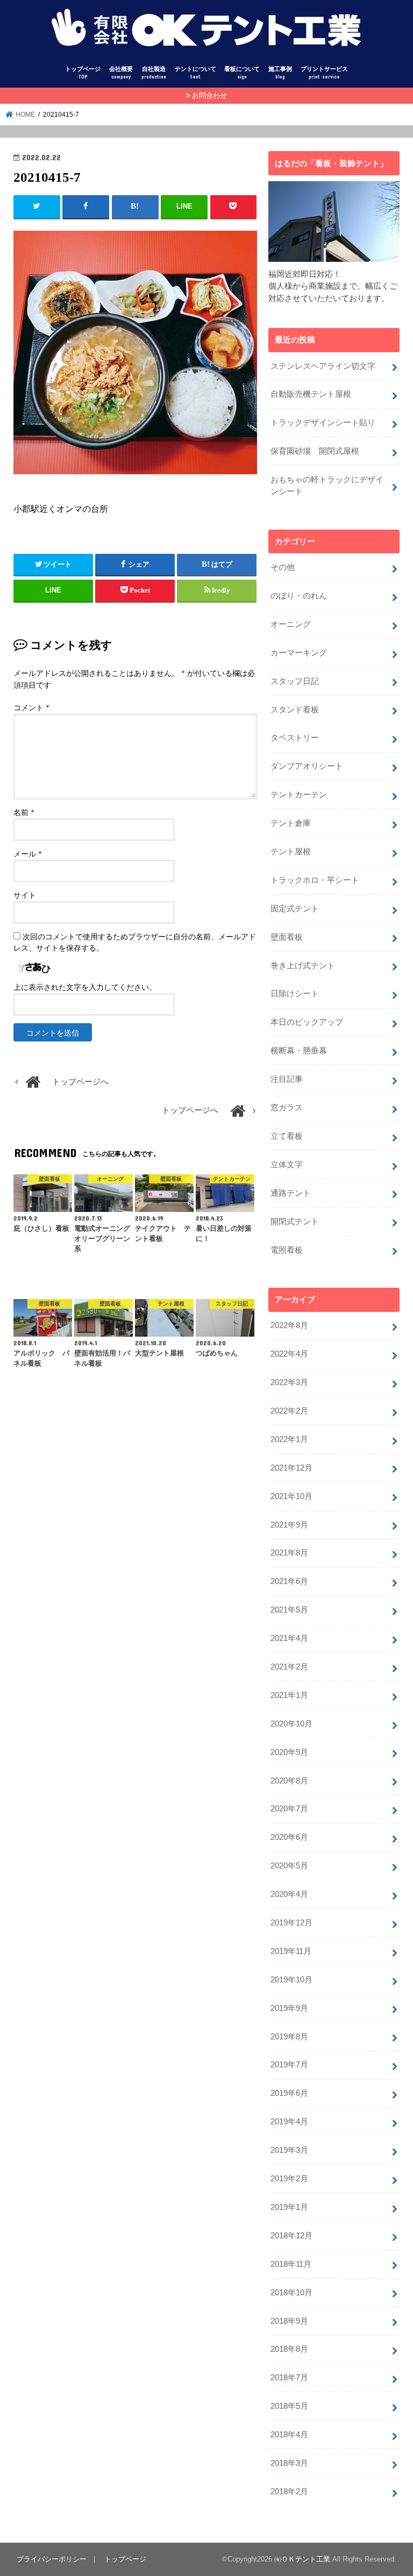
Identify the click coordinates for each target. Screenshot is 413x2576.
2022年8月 (289, 1325)
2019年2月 (289, 2179)
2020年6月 (289, 1837)
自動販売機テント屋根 (311, 394)
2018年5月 (289, 2406)
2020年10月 (291, 1724)
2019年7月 (289, 2065)
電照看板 (287, 1250)
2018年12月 (291, 2236)
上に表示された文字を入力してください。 (85, 987)
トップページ (83, 73)
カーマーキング (299, 653)
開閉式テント (295, 1222)
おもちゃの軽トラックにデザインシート (327, 486)
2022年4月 (289, 1354)
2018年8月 (289, 2349)
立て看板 (287, 1136)
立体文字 (287, 1165)
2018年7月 (289, 2378)
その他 (283, 567)
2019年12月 (291, 1923)
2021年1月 (289, 1695)
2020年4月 (289, 1894)
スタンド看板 (295, 710)
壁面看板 (287, 937)
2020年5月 (289, 1866)
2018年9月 (289, 2321)
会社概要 (121, 73)
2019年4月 (289, 2122)
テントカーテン (299, 795)
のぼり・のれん (299, 596)
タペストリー (295, 738)
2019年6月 (289, 2093)
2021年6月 (289, 1581)
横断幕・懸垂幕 (299, 1051)
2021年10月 (291, 1496)
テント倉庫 (291, 823)
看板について (242, 73)
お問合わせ (209, 95)
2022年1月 (289, 1439)
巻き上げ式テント (303, 966)
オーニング (291, 624)
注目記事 (287, 1079)
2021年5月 (289, 1610)
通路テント (291, 1193)
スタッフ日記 (295, 681)
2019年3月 (289, 2150)
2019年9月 (289, 2008)
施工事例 (280, 73)
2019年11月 (291, 1951)
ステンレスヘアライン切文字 (323, 366)
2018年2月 (289, 2492)
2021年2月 (289, 1667)
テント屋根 (291, 852)
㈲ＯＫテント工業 (302, 2559)
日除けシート (295, 994)
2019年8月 (289, 2037)
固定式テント (295, 909)
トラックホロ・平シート (315, 880)
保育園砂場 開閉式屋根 (315, 451)
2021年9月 (289, 1525)
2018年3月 (289, 2463)
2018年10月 (291, 2293)
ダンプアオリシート (307, 766)
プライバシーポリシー (52, 2559)
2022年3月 (289, 1382)
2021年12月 (291, 1468)
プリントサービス (324, 73)
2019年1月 (289, 2207)
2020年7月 (289, 1809)
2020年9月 (289, 1752)
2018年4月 (289, 2435)
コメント (31, 708)
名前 (24, 813)
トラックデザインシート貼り (323, 423)
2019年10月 (291, 1980)
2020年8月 (289, 1781)
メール (28, 854)
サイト (25, 895)
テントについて (195, 73)
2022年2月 (289, 1411)
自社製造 (154, 73)
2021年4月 (289, 1638)
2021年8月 (289, 1553)
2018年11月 (291, 2264)
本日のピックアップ (307, 1022)
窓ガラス (287, 1108)
